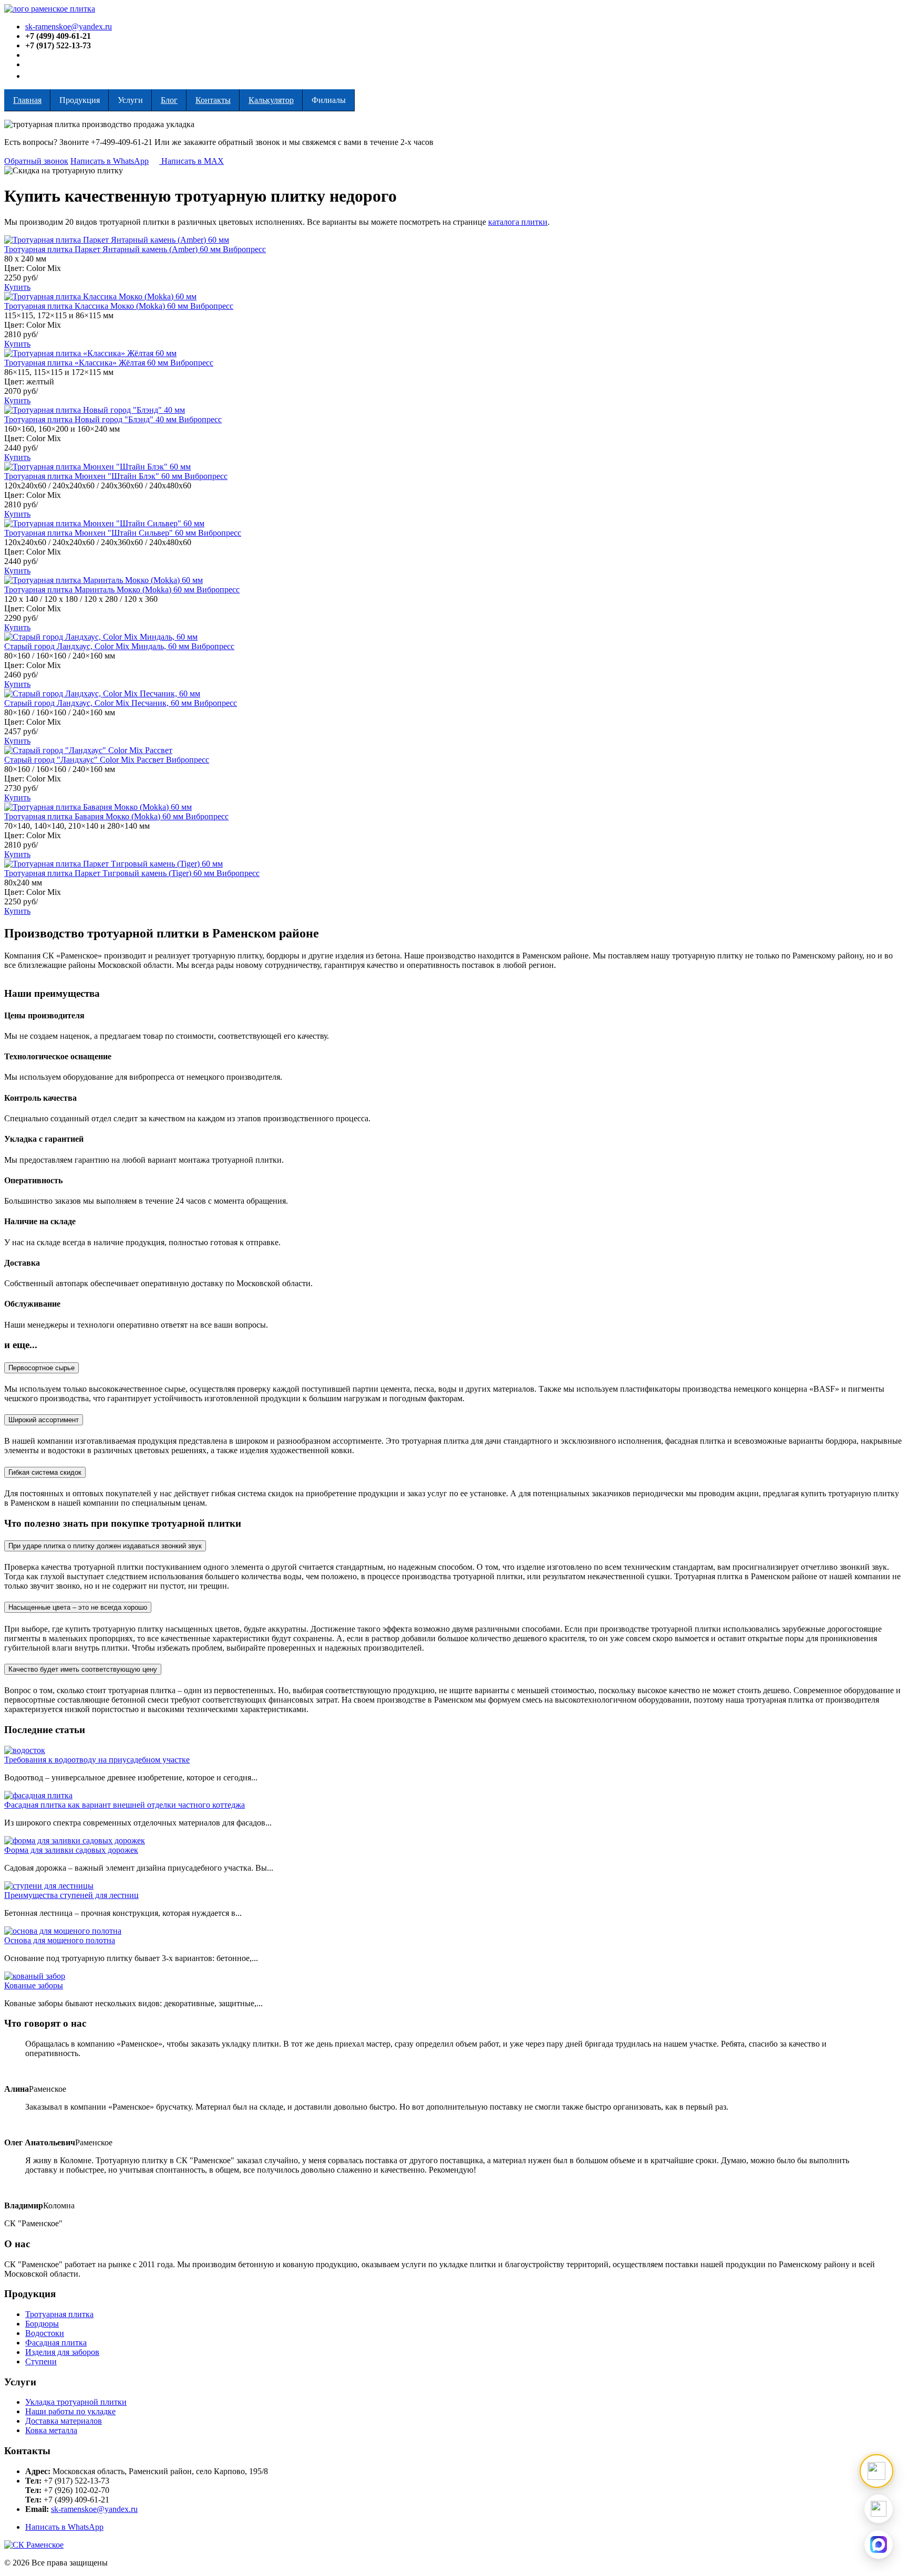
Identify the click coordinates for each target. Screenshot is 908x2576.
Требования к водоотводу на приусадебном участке (97, 1760)
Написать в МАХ (192, 161)
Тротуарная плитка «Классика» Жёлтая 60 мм (87, 363)
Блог (169, 100)
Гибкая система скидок (45, 1472)
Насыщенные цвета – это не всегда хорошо (78, 1607)
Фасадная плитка (56, 2343)
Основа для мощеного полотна (60, 1940)
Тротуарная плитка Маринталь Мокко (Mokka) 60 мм (100, 590)
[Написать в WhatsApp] (879, 2509)
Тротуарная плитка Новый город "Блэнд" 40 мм (91, 419)
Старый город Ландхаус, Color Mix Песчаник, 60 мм (99, 703)
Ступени (41, 2361)
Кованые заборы (34, 1985)
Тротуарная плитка (59, 2314)
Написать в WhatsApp (110, 161)
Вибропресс (244, 249)
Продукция (80, 100)
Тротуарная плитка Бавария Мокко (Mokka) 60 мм (95, 816)
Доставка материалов (64, 2421)
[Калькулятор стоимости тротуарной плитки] (876, 2471)
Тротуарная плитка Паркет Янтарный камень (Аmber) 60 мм (113, 249)
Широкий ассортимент (44, 1420)
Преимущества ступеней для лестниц (71, 1895)
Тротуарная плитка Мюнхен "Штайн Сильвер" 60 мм (101, 533)
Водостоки (45, 2333)
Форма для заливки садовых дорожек (71, 1850)
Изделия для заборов (62, 2352)
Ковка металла (51, 2430)
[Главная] (50, 9)
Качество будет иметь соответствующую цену (83, 1669)
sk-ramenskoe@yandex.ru (69, 27)
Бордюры (42, 2324)
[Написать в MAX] (879, 2544)
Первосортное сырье (42, 1368)
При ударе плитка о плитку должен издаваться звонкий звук (105, 1546)
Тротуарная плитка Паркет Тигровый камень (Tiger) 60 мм (110, 873)
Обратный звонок (36, 161)
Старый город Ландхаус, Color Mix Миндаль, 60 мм (98, 646)
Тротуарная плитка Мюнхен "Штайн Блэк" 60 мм (94, 476)
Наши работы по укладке (70, 2411)
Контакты (213, 100)
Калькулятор (271, 100)
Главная (27, 100)
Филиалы (329, 100)
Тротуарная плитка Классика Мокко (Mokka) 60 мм (97, 306)
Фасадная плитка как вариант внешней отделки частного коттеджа (125, 1805)
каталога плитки (518, 222)
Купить (17, 287)
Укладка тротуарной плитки (76, 2402)
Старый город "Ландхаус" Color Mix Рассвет (85, 760)
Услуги (130, 100)
